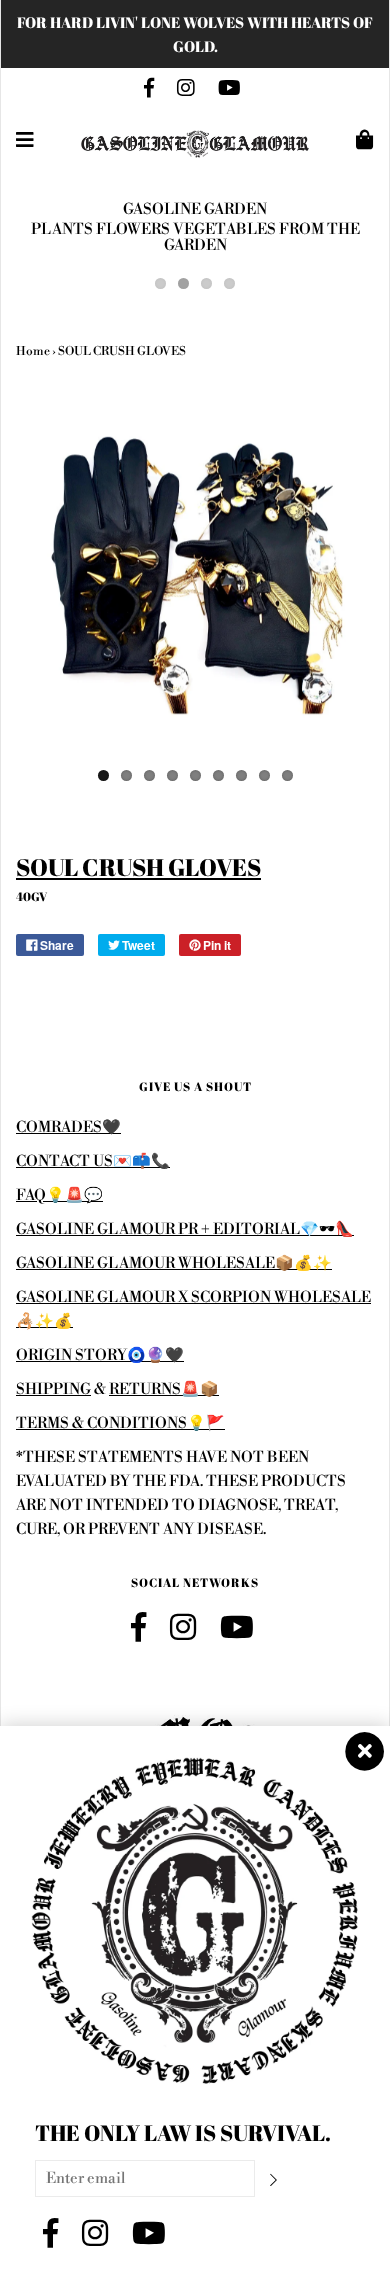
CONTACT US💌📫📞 (93, 1161)
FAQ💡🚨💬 (59, 1195)
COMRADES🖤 (68, 1127)
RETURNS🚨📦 (164, 1389)
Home (33, 351)
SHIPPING (53, 1389)
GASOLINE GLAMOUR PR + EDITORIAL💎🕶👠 (185, 1229)
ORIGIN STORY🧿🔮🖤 (100, 1355)
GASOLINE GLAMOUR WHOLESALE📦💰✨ (174, 1263)
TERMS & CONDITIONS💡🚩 (120, 1423)
